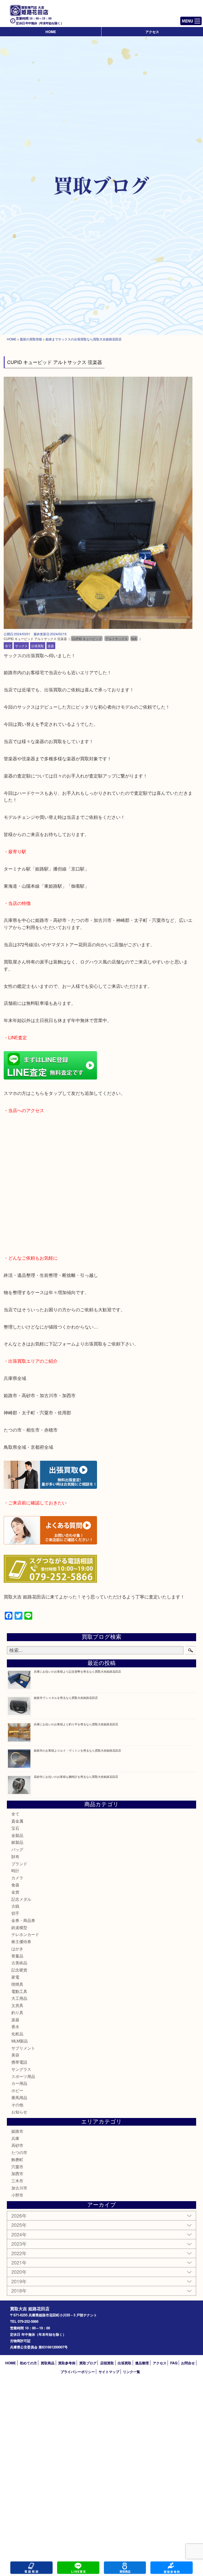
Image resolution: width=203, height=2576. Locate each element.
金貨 (15, 1892)
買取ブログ (88, 2363)
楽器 (51, 646)
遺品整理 (142, 2363)
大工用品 (19, 1998)
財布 (15, 1856)
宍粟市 (17, 2167)
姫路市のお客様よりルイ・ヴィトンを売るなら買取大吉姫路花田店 (77, 1750)
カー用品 (19, 2083)
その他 (17, 2105)
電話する (31, 2568)
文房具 (17, 2005)
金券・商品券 (23, 1920)
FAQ (174, 2363)
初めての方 (28, 2363)
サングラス (21, 2069)
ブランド (19, 1864)
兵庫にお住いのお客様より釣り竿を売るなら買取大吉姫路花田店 (76, 1724)
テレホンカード (25, 1934)
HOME (51, 32)
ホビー (17, 2090)
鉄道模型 (19, 1927)
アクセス (152, 32)
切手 (15, 1913)
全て (8, 646)
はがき (17, 1949)
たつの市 (19, 2152)
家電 (15, 1977)
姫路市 (17, 2131)
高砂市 (17, 2145)
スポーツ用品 (23, 2076)
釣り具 (17, 2012)
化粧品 (17, 2034)
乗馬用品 (19, 2097)
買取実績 (172, 2568)
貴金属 (17, 1821)
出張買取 (38, 646)
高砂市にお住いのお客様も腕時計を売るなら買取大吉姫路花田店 (76, 1776)
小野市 (17, 2195)
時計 (15, 1870)
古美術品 (19, 1963)
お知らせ (19, 2112)
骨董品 (17, 1956)
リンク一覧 (132, 2372)
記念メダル (21, 1899)
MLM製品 (20, 2041)
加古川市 (19, 2188)
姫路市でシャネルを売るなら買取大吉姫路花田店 (66, 1698)
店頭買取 (107, 2363)
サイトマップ (109, 2372)
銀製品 (17, 1842)
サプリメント (23, 2048)
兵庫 (15, 2138)
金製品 (17, 1835)
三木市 (17, 2181)
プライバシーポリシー (78, 2372)
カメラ (17, 1878)
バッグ (17, 1849)
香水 (15, 2026)
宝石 (15, 1828)
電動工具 (19, 1991)
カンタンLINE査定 (78, 2568)
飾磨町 (17, 2159)
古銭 (15, 1906)
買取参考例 (67, 2363)
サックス (21, 646)
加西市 (17, 2173)
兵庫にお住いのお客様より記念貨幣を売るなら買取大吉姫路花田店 (77, 1671)
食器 (15, 1885)
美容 (15, 2055)
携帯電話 (19, 2062)
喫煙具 (17, 1984)
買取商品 (48, 2363)
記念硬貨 (19, 1970)
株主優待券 (21, 1941)
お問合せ (188, 2363)
